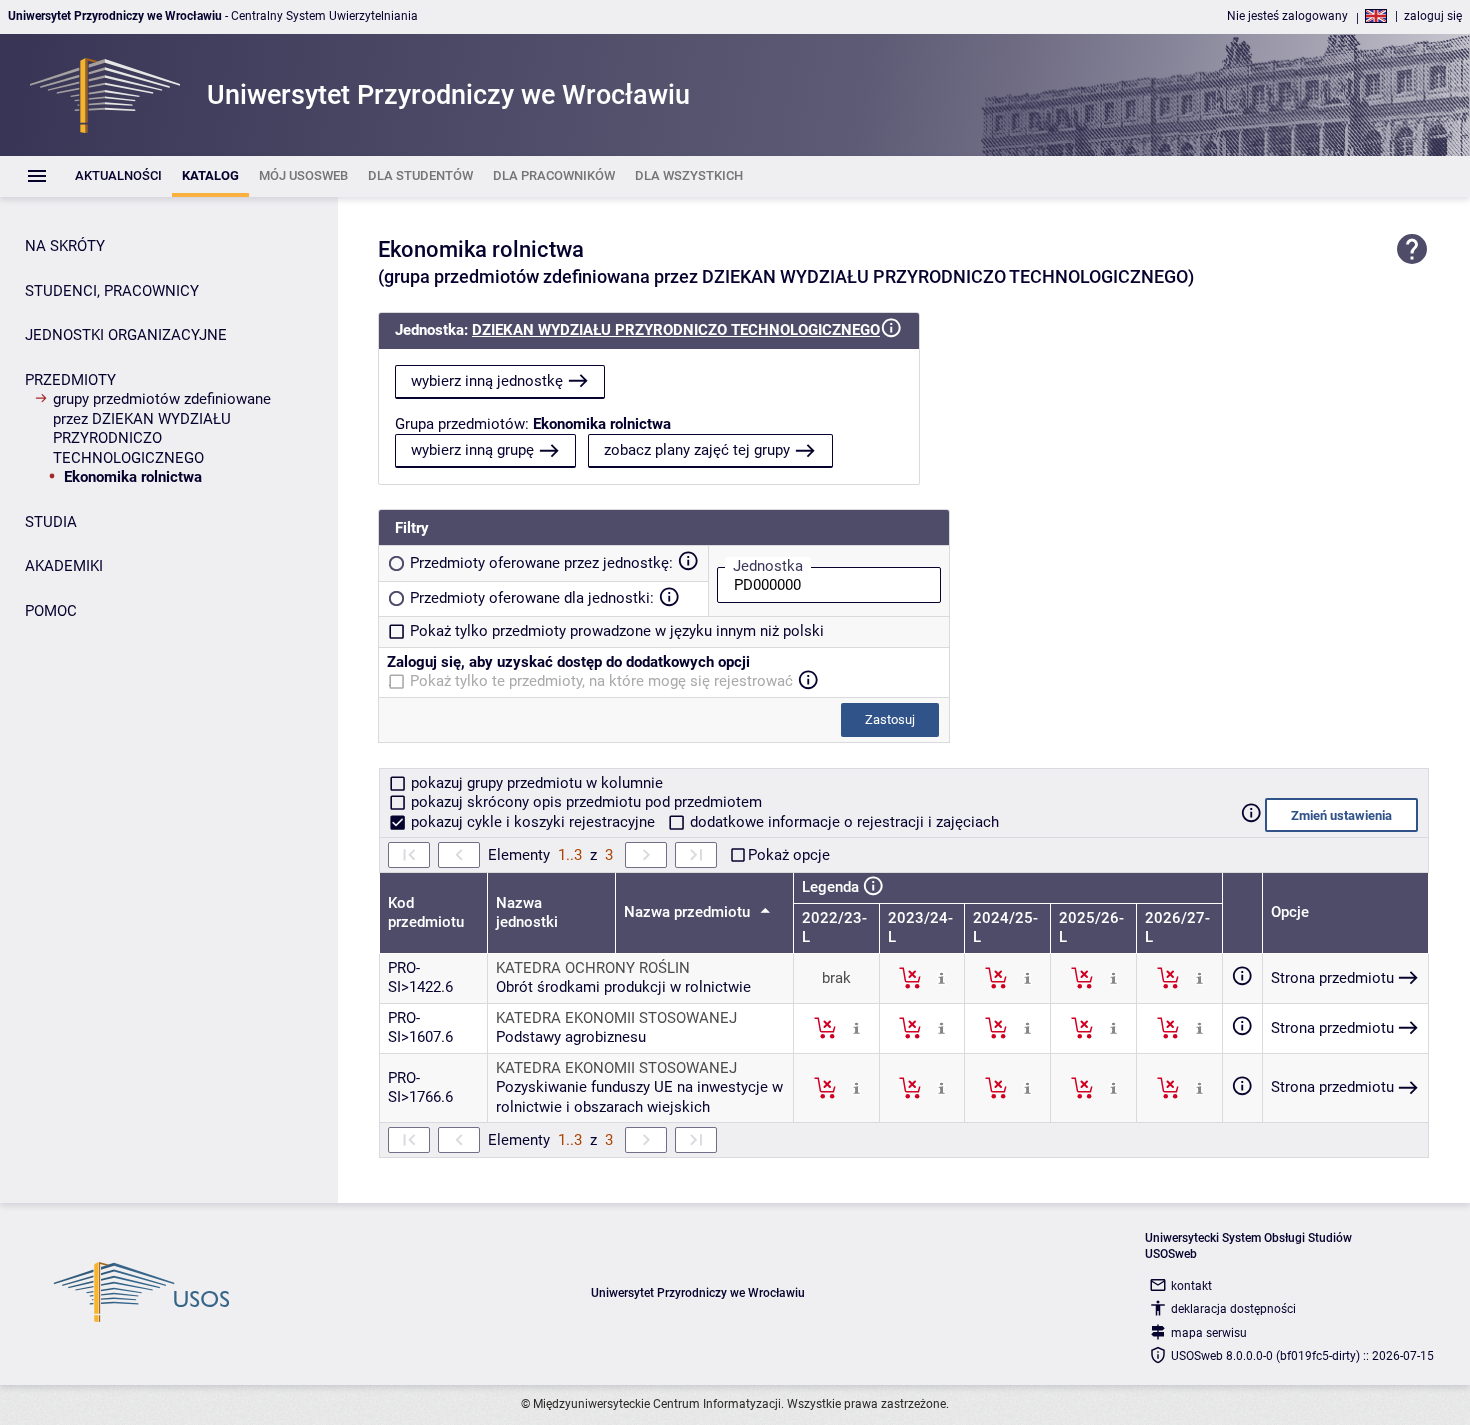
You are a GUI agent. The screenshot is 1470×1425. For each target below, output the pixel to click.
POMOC (51, 611)
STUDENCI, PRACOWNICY (112, 291)
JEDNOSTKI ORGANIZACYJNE (126, 335)
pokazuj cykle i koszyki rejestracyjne (533, 822)
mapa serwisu (1209, 1333)
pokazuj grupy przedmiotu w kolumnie (535, 783)
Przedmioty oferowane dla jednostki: (532, 598)
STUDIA (51, 522)
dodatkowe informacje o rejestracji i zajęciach (842, 822)
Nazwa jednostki (527, 913)
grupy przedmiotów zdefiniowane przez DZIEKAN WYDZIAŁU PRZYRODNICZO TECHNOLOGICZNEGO (162, 428)
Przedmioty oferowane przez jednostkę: (541, 563)
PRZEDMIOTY (70, 380)
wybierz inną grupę (472, 450)
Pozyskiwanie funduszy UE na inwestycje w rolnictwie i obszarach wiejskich (639, 1097)
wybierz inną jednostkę (487, 381)
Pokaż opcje (789, 855)
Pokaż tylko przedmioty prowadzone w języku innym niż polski (617, 631)
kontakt (1191, 1286)
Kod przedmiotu (426, 913)
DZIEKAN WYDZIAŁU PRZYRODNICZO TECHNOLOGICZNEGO (676, 330)
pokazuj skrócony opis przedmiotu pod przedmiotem (584, 802)
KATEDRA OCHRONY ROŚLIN (593, 968)
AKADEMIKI (64, 566)
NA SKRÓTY (65, 246)
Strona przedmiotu (1332, 978)
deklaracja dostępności (1233, 1309)
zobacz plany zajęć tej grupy (697, 450)
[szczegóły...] (941, 977)
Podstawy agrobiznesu (571, 1037)
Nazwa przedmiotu (689, 912)
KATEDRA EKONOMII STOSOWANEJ (616, 1018)
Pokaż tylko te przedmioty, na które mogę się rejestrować (601, 681)
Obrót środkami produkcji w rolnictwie (623, 987)
